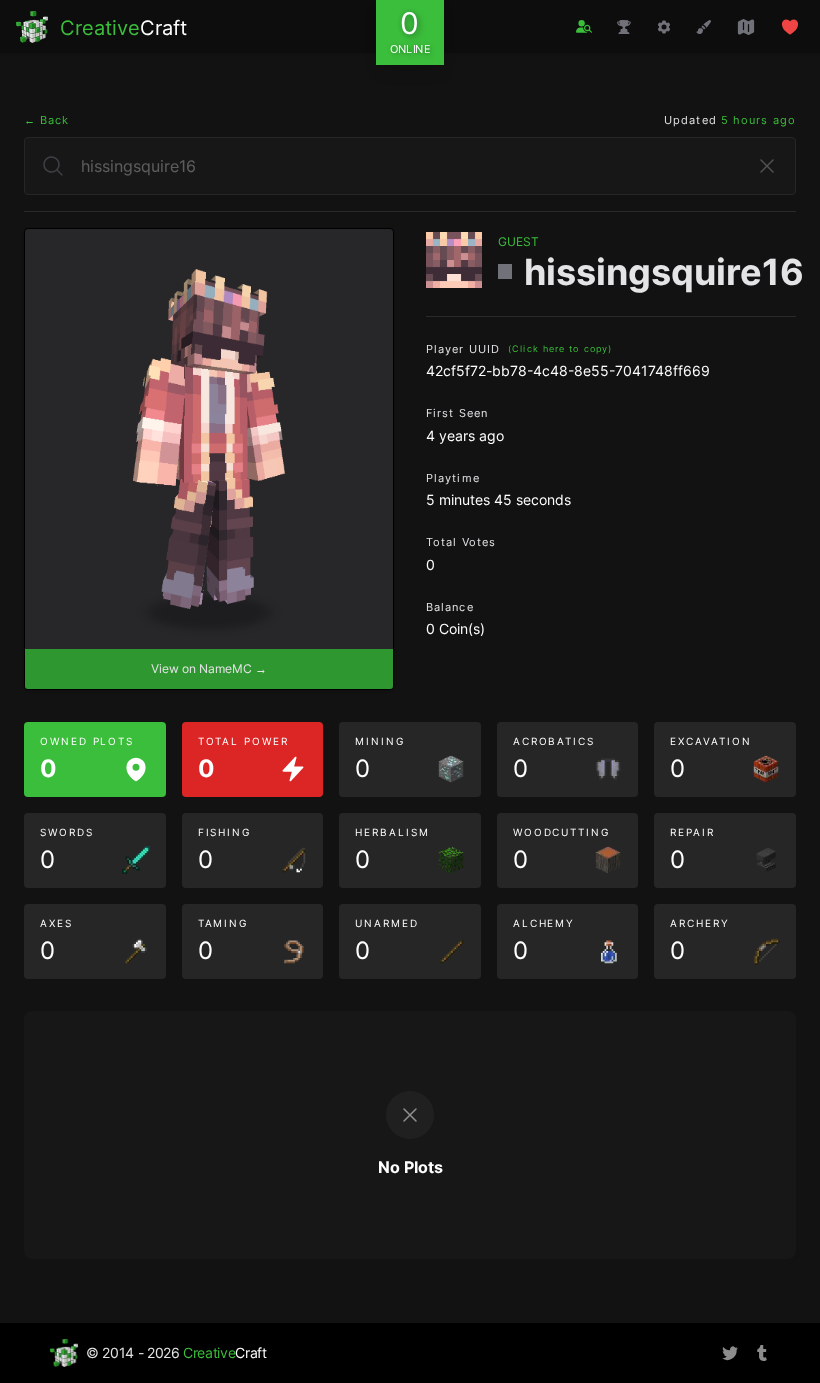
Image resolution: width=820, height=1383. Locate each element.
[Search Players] (584, 26)
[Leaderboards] (624, 27)
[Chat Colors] (704, 27)
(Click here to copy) (560, 348)
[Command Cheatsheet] (664, 27)
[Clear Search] (767, 166)
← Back (47, 120)
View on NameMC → (209, 668)
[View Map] (746, 27)
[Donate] (790, 27)
